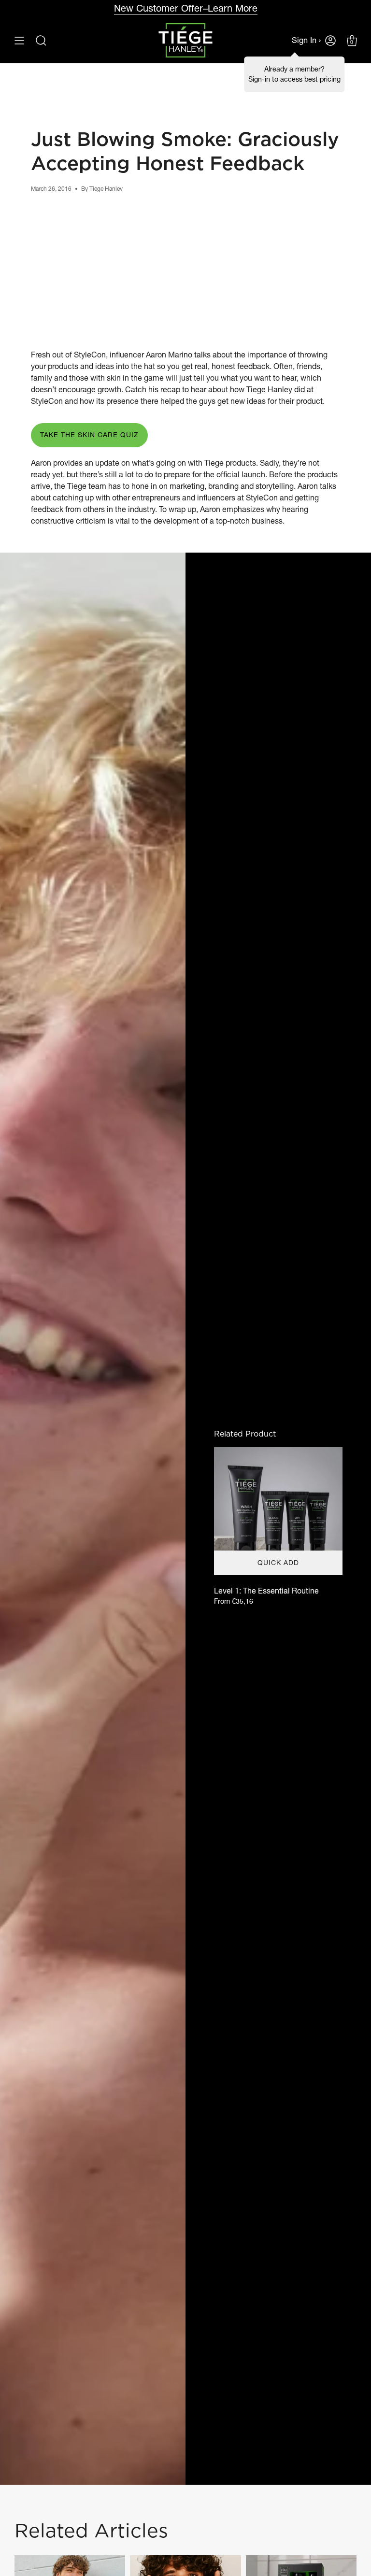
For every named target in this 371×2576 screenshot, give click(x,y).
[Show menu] (19, 40)
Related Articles (91, 2530)
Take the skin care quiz (89, 435)
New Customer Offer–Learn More (186, 8)
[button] (41, 40)
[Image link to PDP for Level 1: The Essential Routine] (278, 1511)
